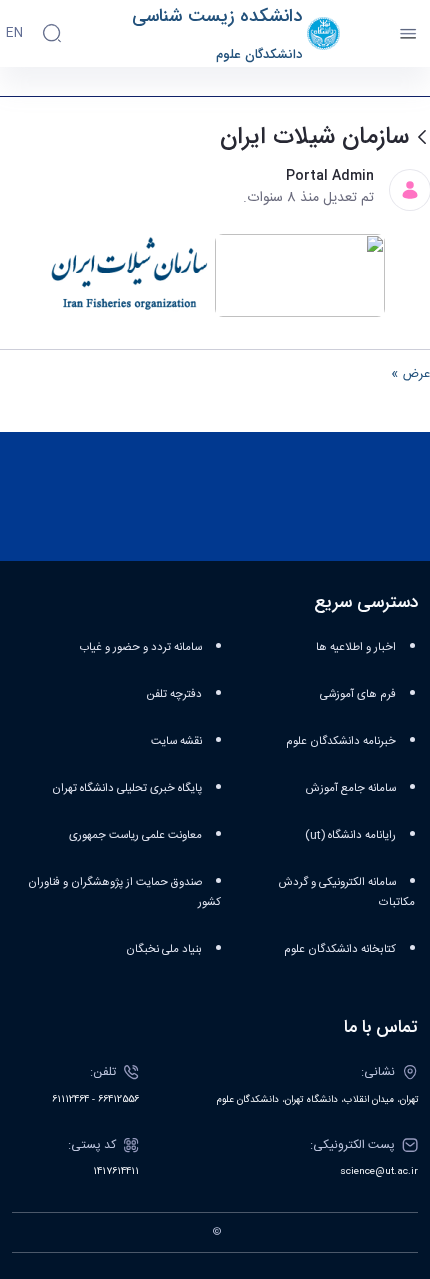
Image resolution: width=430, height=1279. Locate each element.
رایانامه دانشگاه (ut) (350, 835)
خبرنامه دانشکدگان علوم (341, 741)
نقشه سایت (176, 741)
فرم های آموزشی (358, 694)
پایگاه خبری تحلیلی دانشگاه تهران (127, 788)
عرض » (410, 375)
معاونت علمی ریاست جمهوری (135, 835)
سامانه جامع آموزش (351, 788)
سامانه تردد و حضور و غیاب (140, 647)
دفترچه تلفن (174, 694)
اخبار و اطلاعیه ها (356, 647)
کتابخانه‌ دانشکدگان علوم (340, 949)
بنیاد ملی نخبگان (164, 949)
